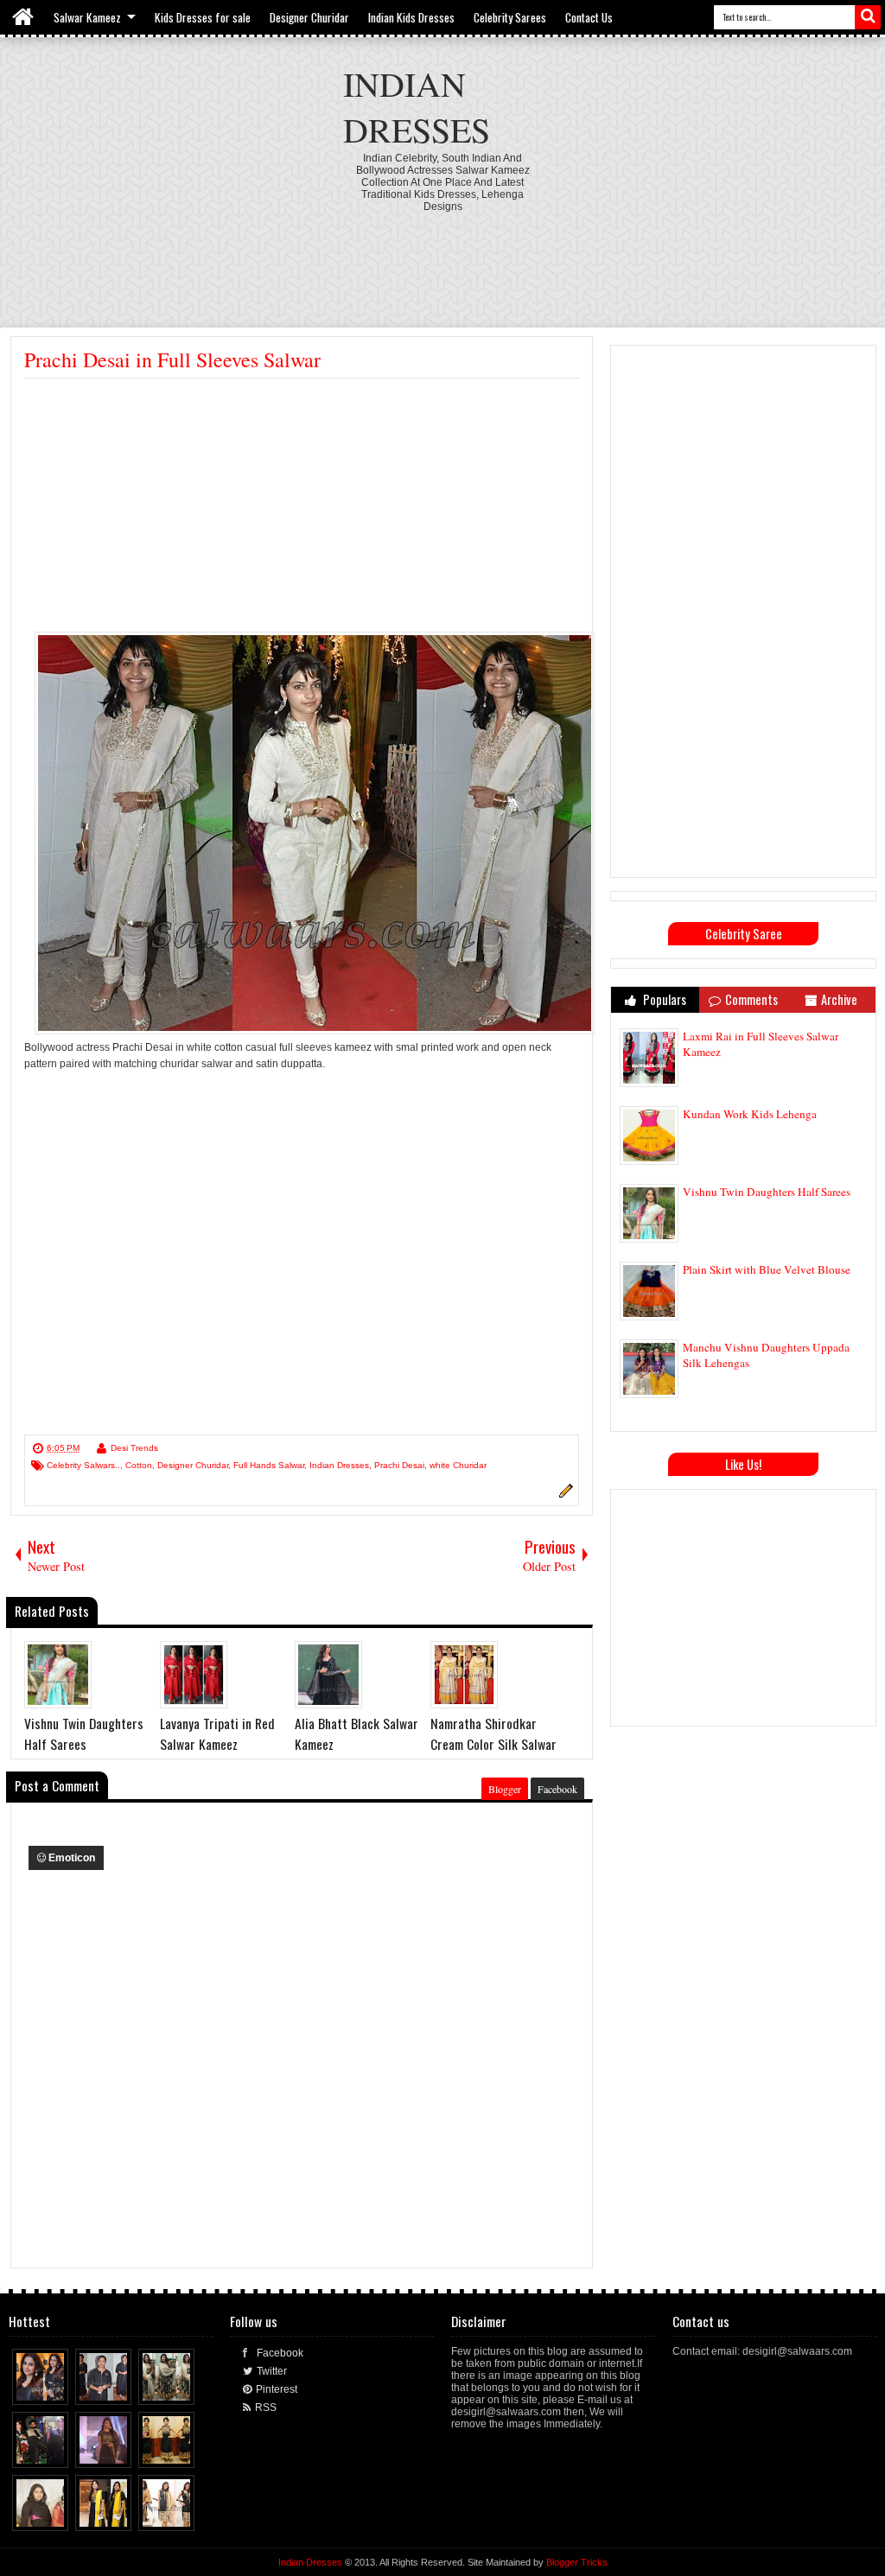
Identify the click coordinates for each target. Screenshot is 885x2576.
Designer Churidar (309, 17)
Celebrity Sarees (510, 17)
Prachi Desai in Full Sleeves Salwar (172, 359)
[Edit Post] (563, 1495)
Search (868, 17)
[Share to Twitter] (40, 2388)
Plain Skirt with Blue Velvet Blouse (767, 1269)
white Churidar (458, 1465)
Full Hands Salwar (269, 1465)
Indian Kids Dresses (411, 17)
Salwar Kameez (87, 17)
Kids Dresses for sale (203, 17)
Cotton (139, 1465)
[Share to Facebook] (23, 2388)
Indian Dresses (417, 106)
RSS (266, 2407)
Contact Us (589, 17)
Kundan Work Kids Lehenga (750, 1114)
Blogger (505, 1789)
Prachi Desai (399, 1465)
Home (24, 17)
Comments (751, 999)
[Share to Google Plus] (56, 2388)
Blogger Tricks (577, 2562)
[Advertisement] (442, 260)
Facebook (557, 1789)
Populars (663, 999)
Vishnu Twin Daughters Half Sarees (767, 1192)
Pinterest (277, 2389)
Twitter (272, 2371)
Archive (839, 999)
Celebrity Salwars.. (83, 1465)
